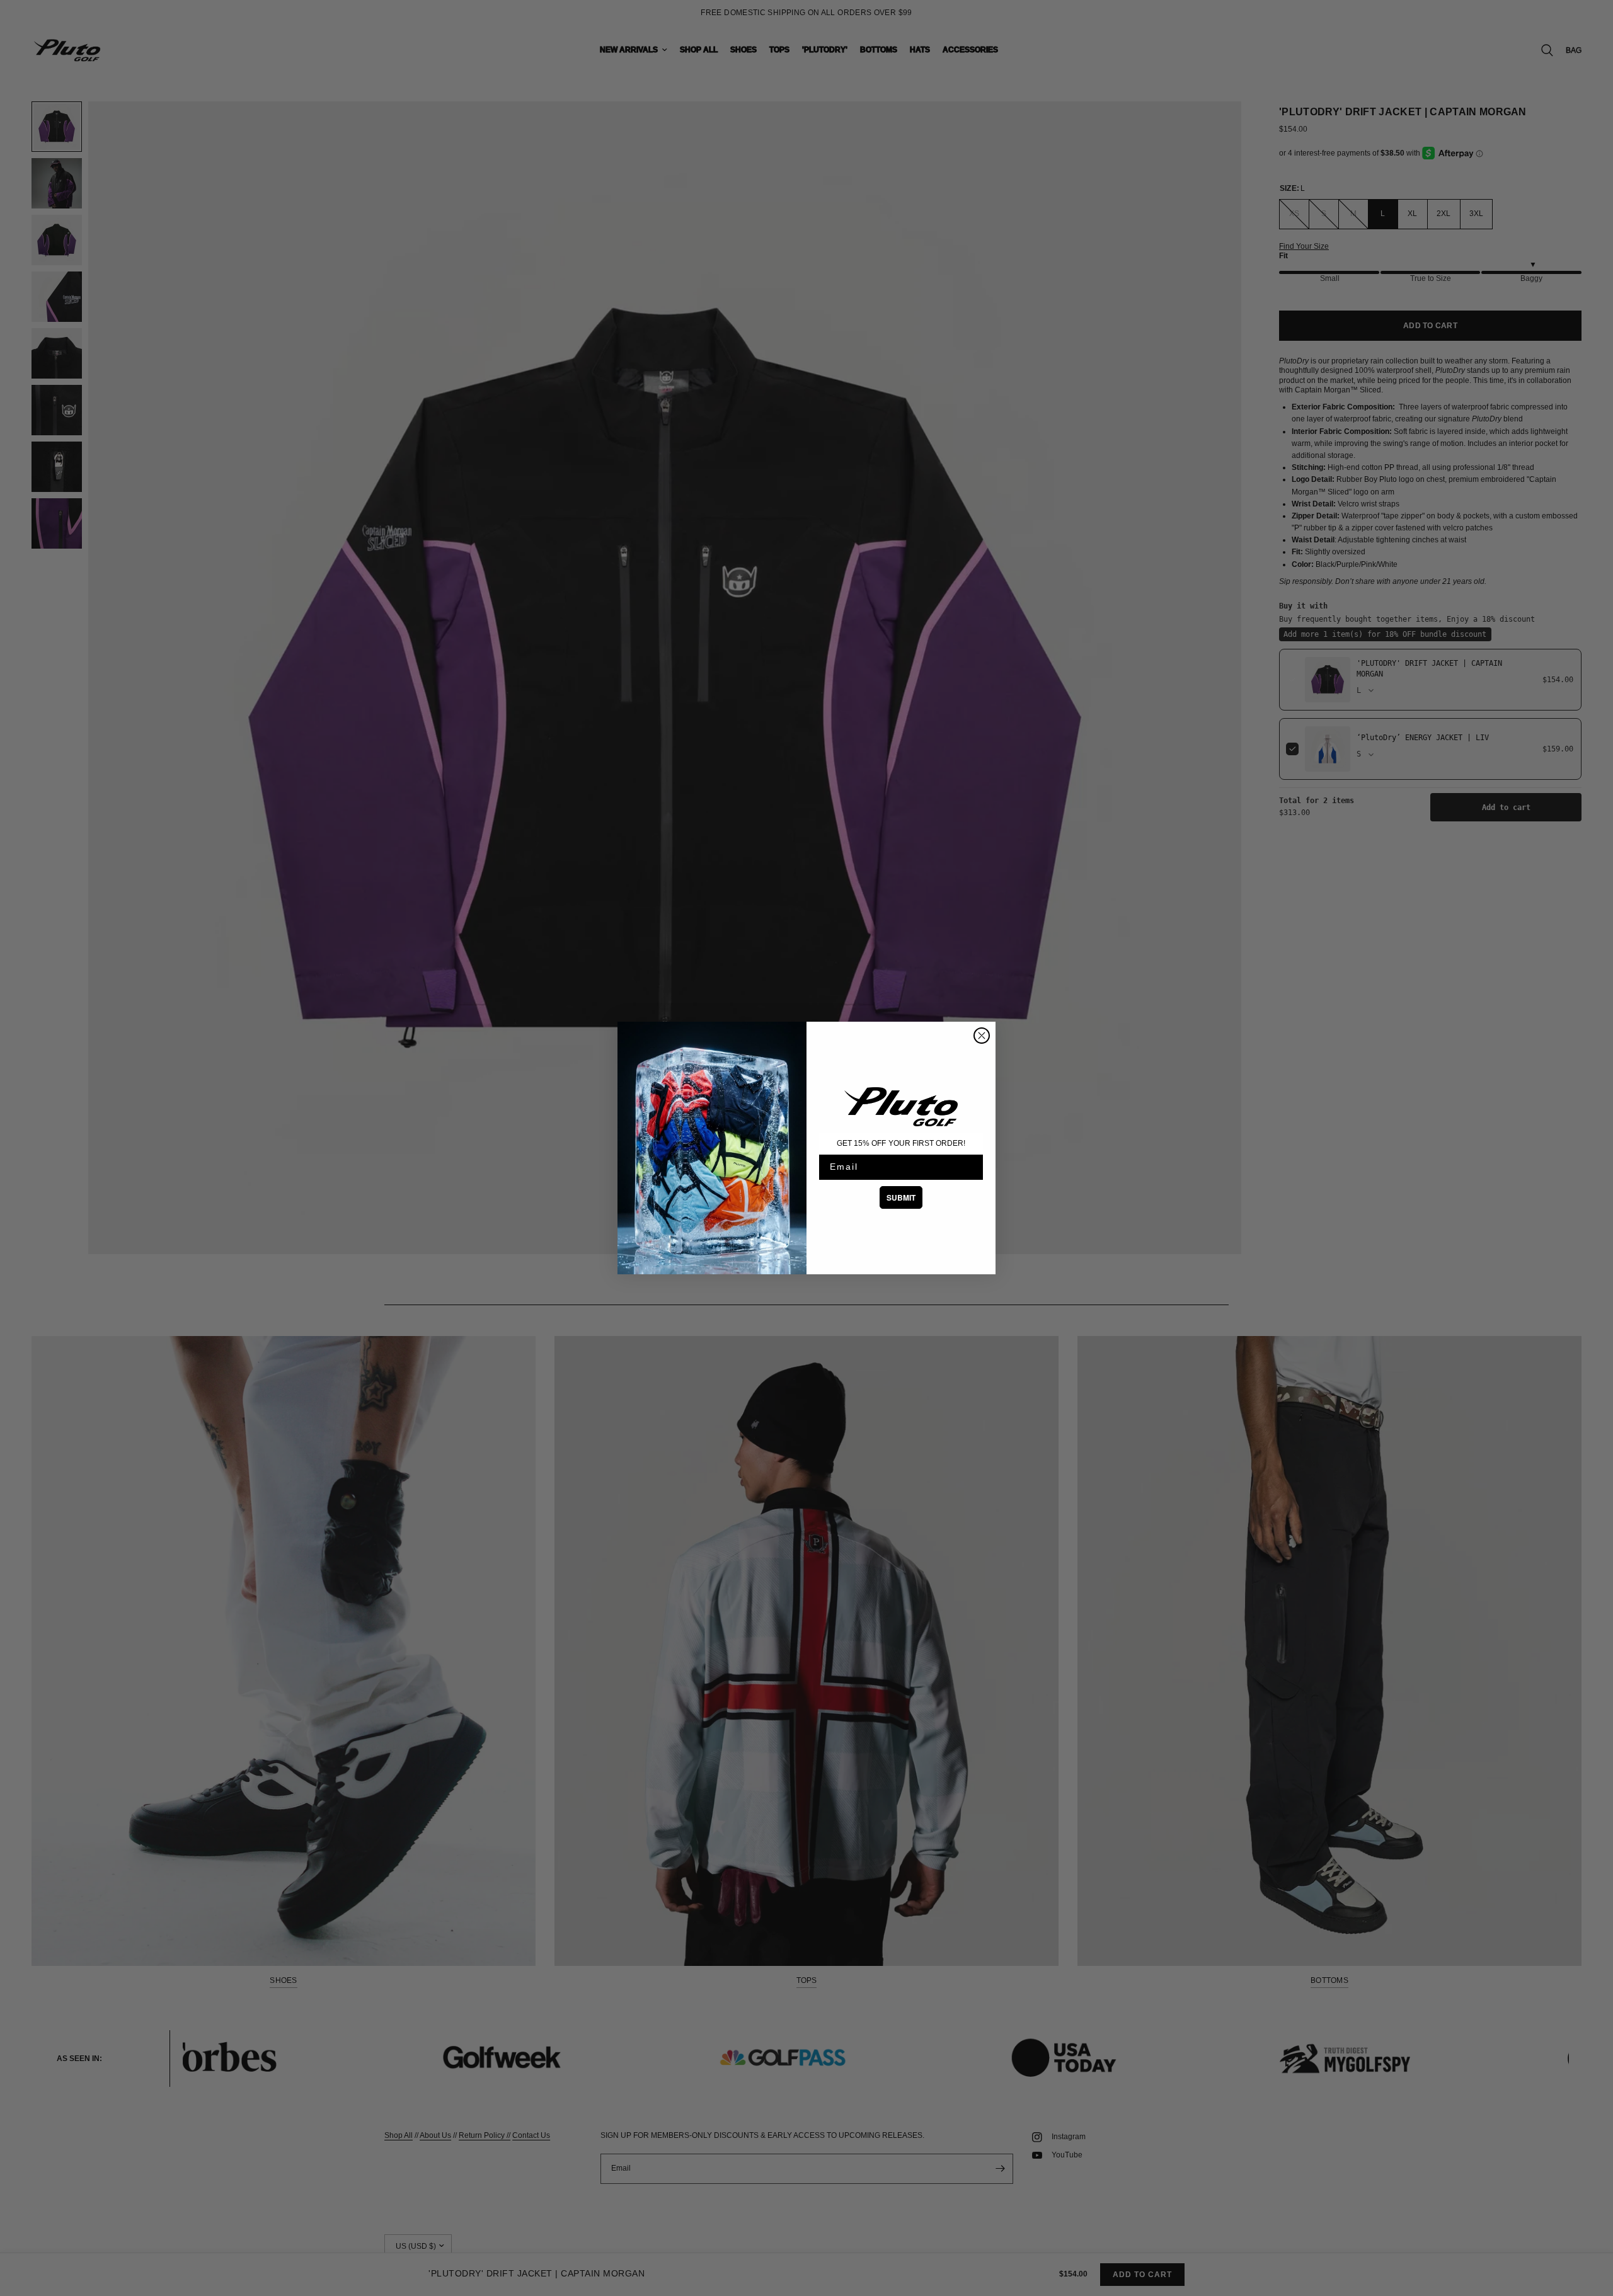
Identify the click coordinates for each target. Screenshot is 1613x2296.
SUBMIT (901, 1197)
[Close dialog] (982, 1036)
